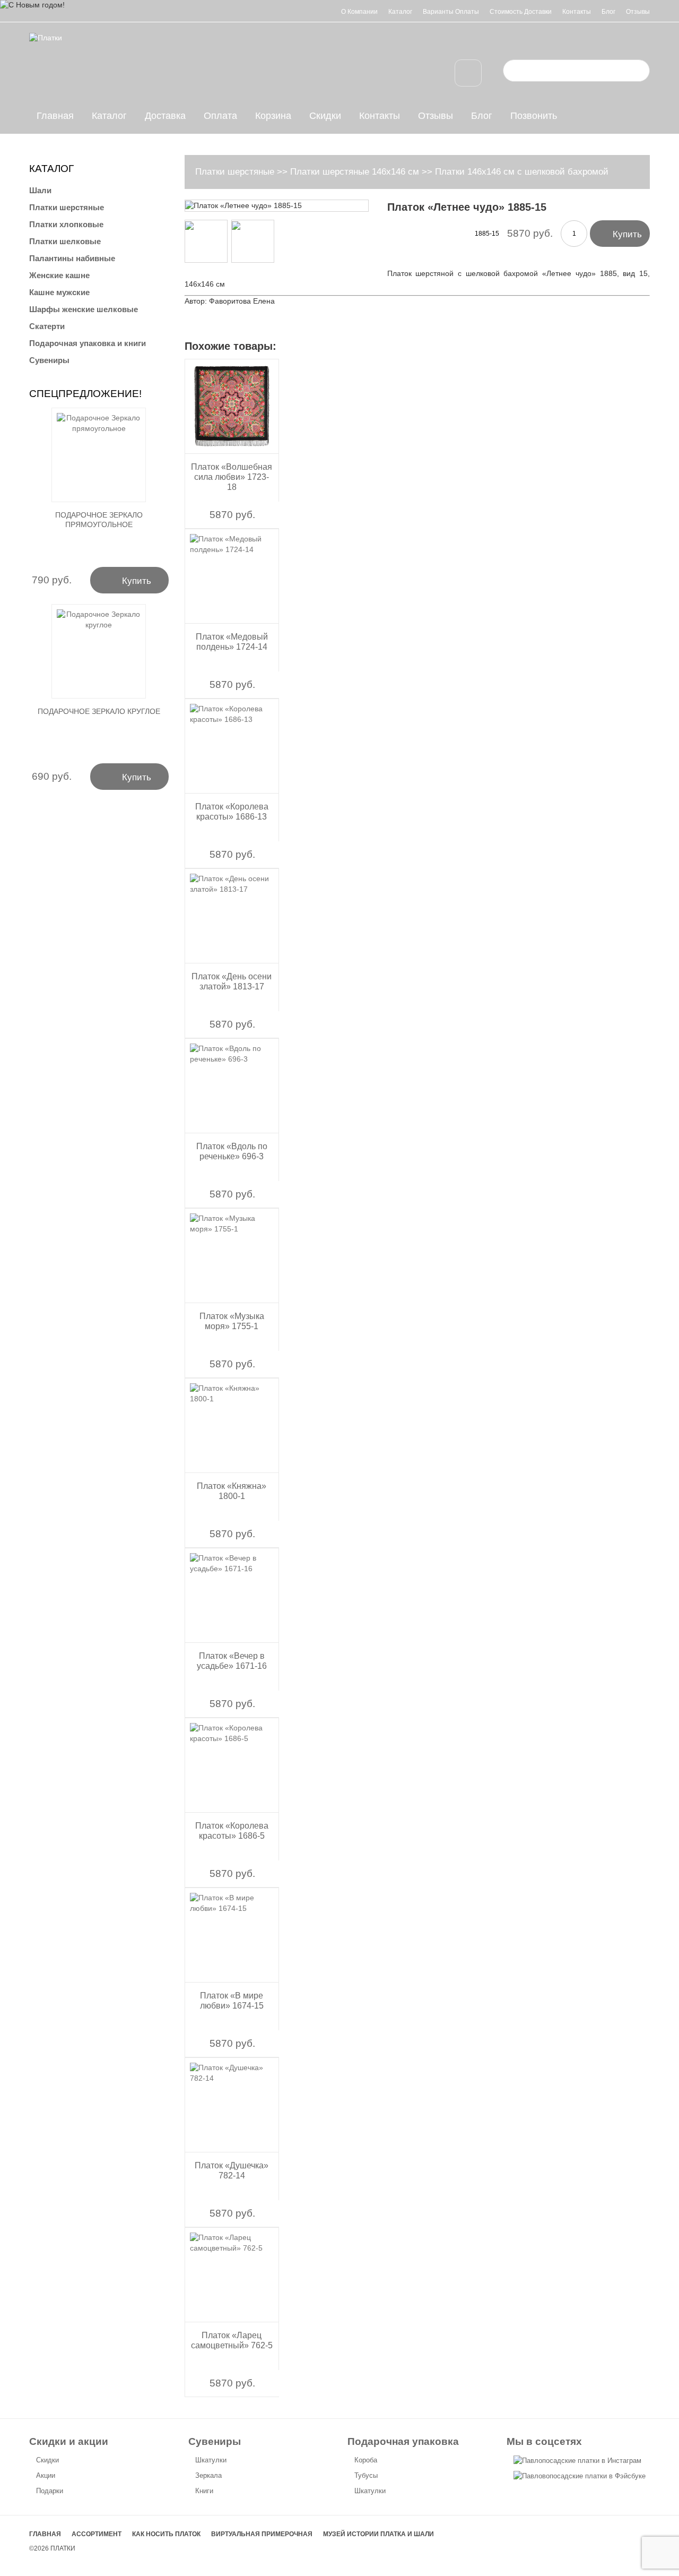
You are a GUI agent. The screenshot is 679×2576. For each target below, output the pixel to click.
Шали (40, 190)
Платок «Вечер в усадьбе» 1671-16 (232, 1661)
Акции (46, 2475)
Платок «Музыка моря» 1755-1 (232, 1321)
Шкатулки (211, 2460)
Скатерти (47, 326)
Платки (63, 2548)
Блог (608, 12)
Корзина (273, 116)
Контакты (577, 12)
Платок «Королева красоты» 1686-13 (232, 812)
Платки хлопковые (66, 224)
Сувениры (49, 360)
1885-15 (487, 234)
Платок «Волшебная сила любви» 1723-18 (232, 477)
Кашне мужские (59, 292)
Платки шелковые (65, 241)
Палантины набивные (72, 258)
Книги (204, 2491)
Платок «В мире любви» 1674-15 (232, 2001)
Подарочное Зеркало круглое (99, 711)
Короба (366, 2460)
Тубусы (366, 2475)
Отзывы (638, 12)
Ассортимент (97, 2534)
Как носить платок (166, 2534)
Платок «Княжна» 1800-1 (232, 1491)
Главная (55, 116)
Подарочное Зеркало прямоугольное (99, 520)
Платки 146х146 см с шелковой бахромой (522, 172)
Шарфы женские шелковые (84, 309)
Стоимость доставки (521, 12)
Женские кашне (59, 275)
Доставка (165, 116)
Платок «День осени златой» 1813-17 (232, 981)
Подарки (50, 2491)
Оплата (220, 116)
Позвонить (534, 116)
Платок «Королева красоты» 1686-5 (232, 1831)
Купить (620, 233)
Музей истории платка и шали (378, 2534)
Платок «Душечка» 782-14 (232, 2170)
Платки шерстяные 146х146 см (355, 172)
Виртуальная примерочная (262, 2534)
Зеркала (208, 2475)
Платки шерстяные (235, 172)
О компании (359, 12)
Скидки (325, 116)
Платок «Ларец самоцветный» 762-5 (232, 2340)
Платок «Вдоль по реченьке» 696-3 (232, 1151)
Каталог (400, 12)
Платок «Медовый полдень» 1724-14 (232, 642)
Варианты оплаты (451, 12)
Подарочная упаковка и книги (88, 343)
